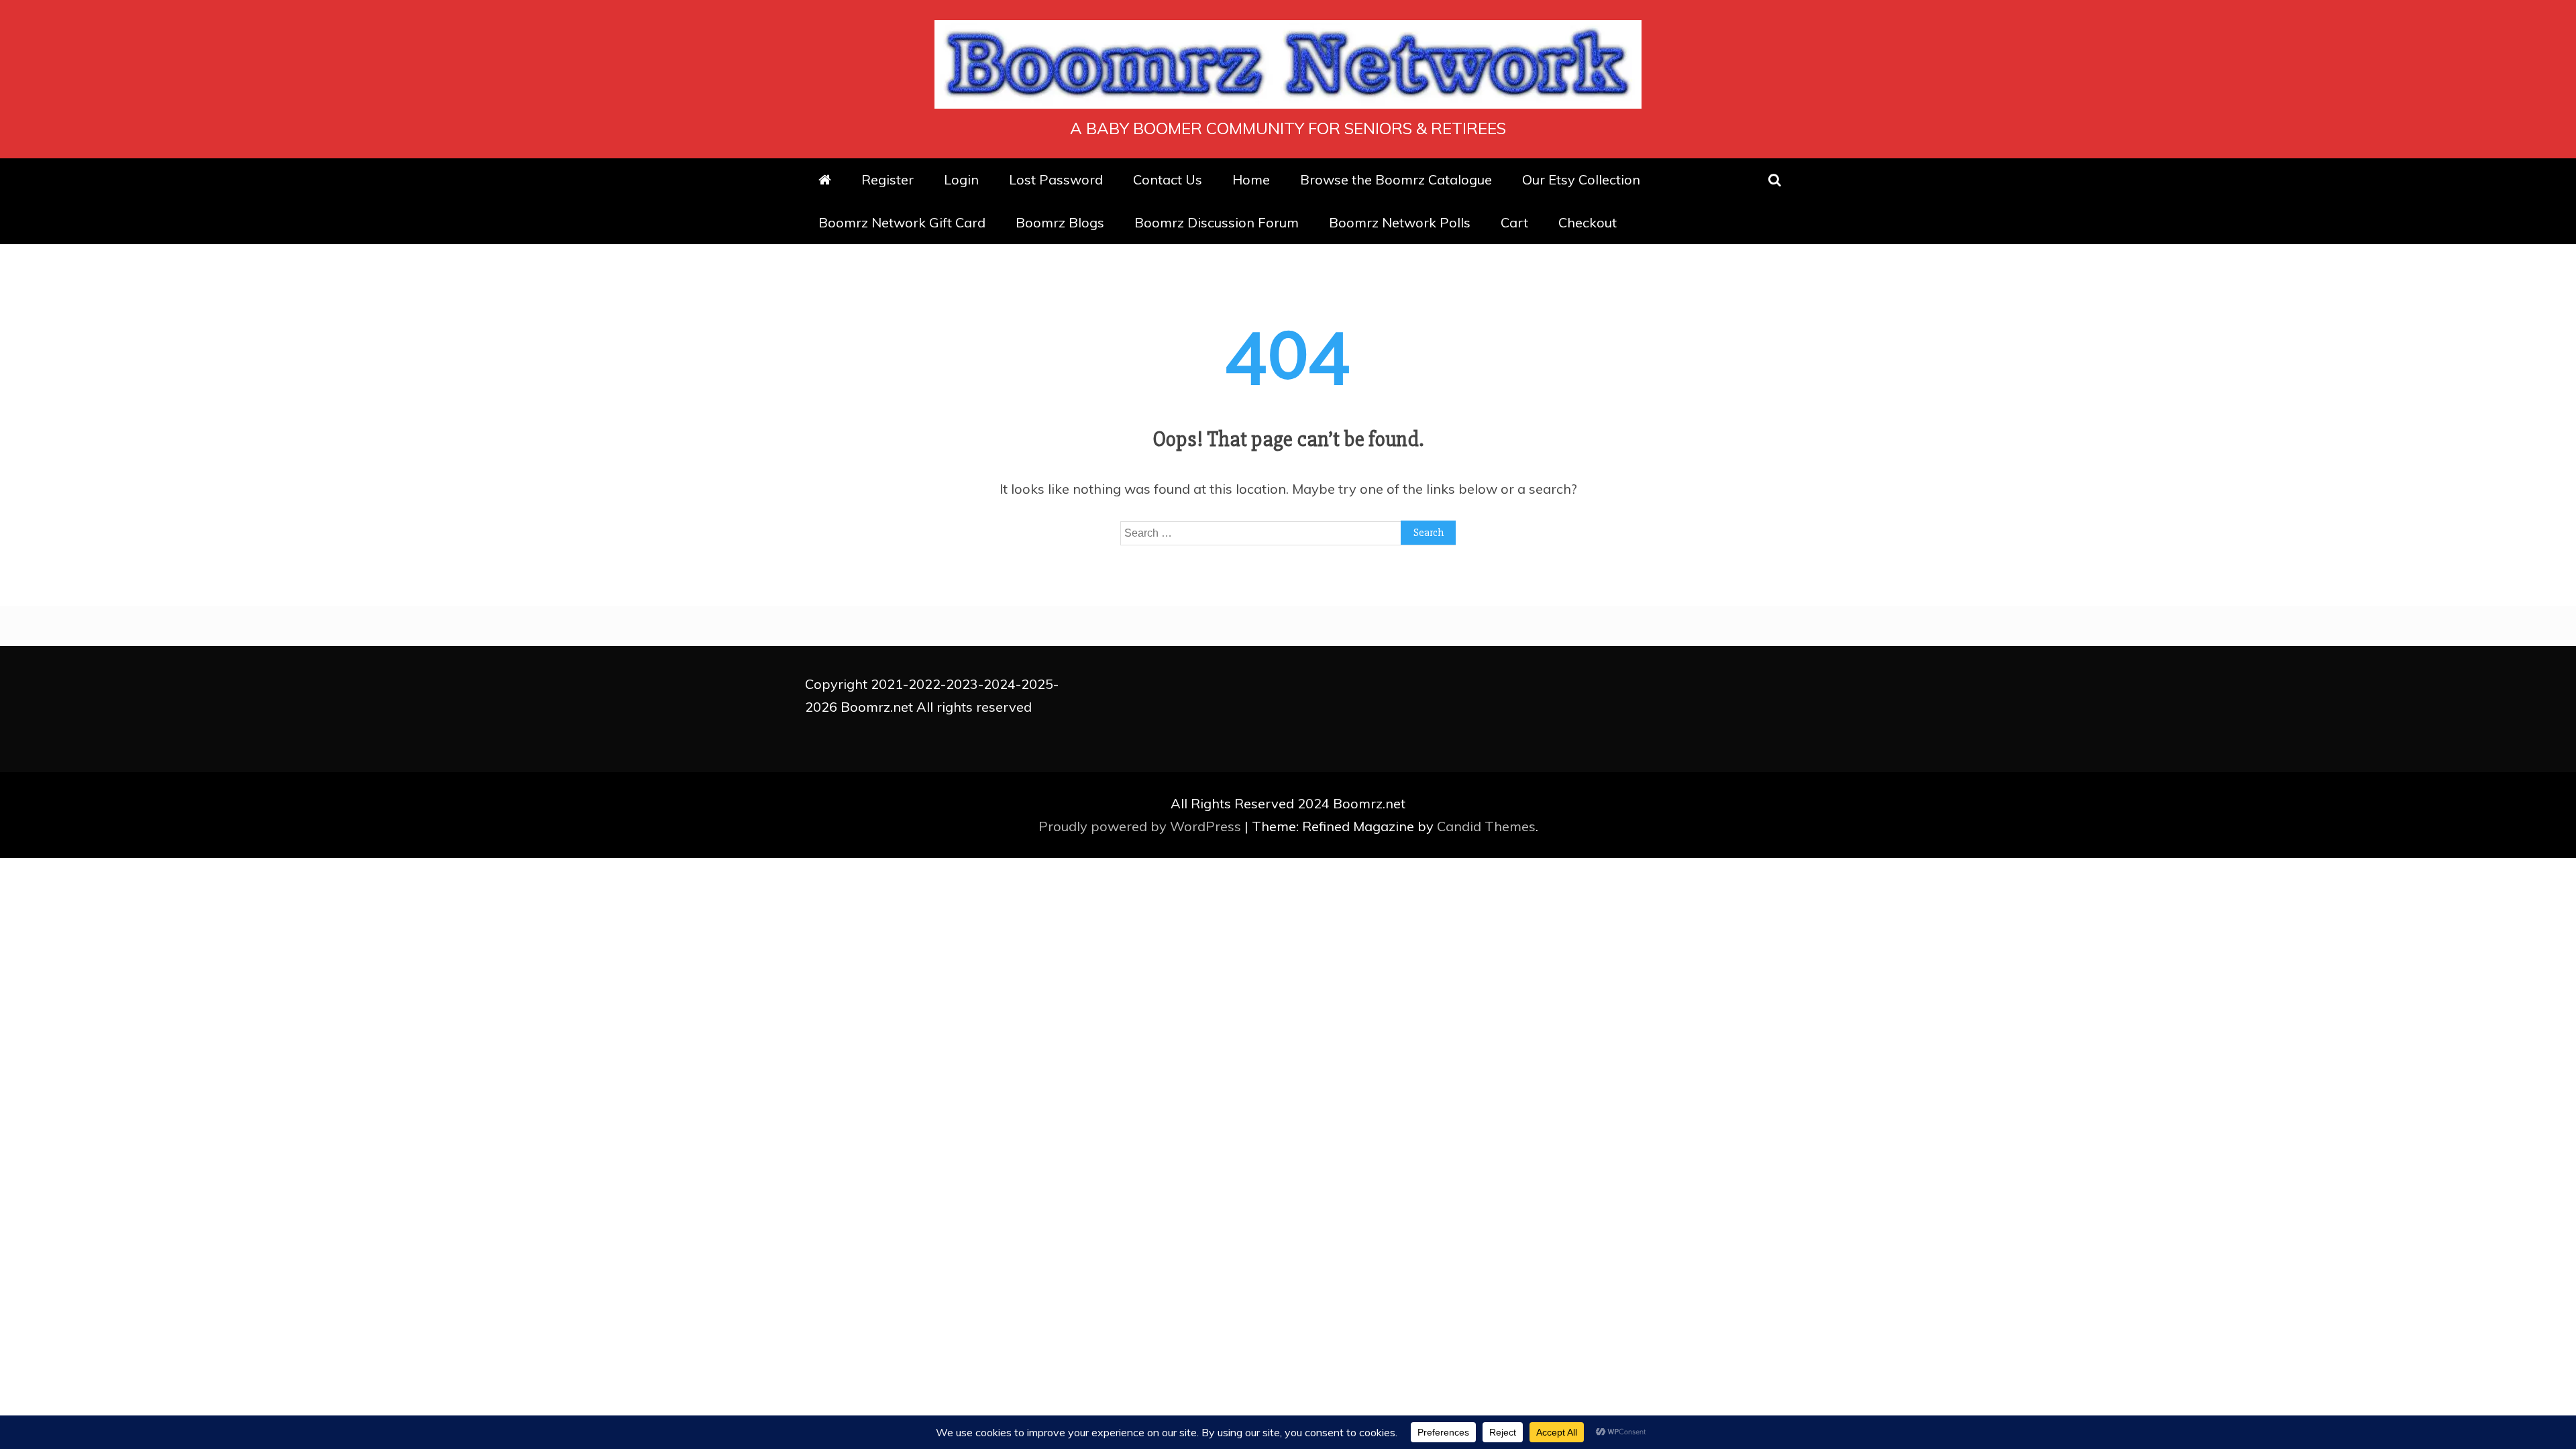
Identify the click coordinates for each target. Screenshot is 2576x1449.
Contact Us (1168, 179)
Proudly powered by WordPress (1141, 826)
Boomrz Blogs (1060, 222)
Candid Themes (1486, 826)
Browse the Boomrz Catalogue (1396, 179)
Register (888, 179)
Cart (1514, 222)
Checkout (1588, 222)
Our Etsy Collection (1581, 179)
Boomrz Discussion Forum (1217, 222)
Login (961, 179)
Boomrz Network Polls (1400, 222)
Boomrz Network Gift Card (902, 222)
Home (1251, 179)
